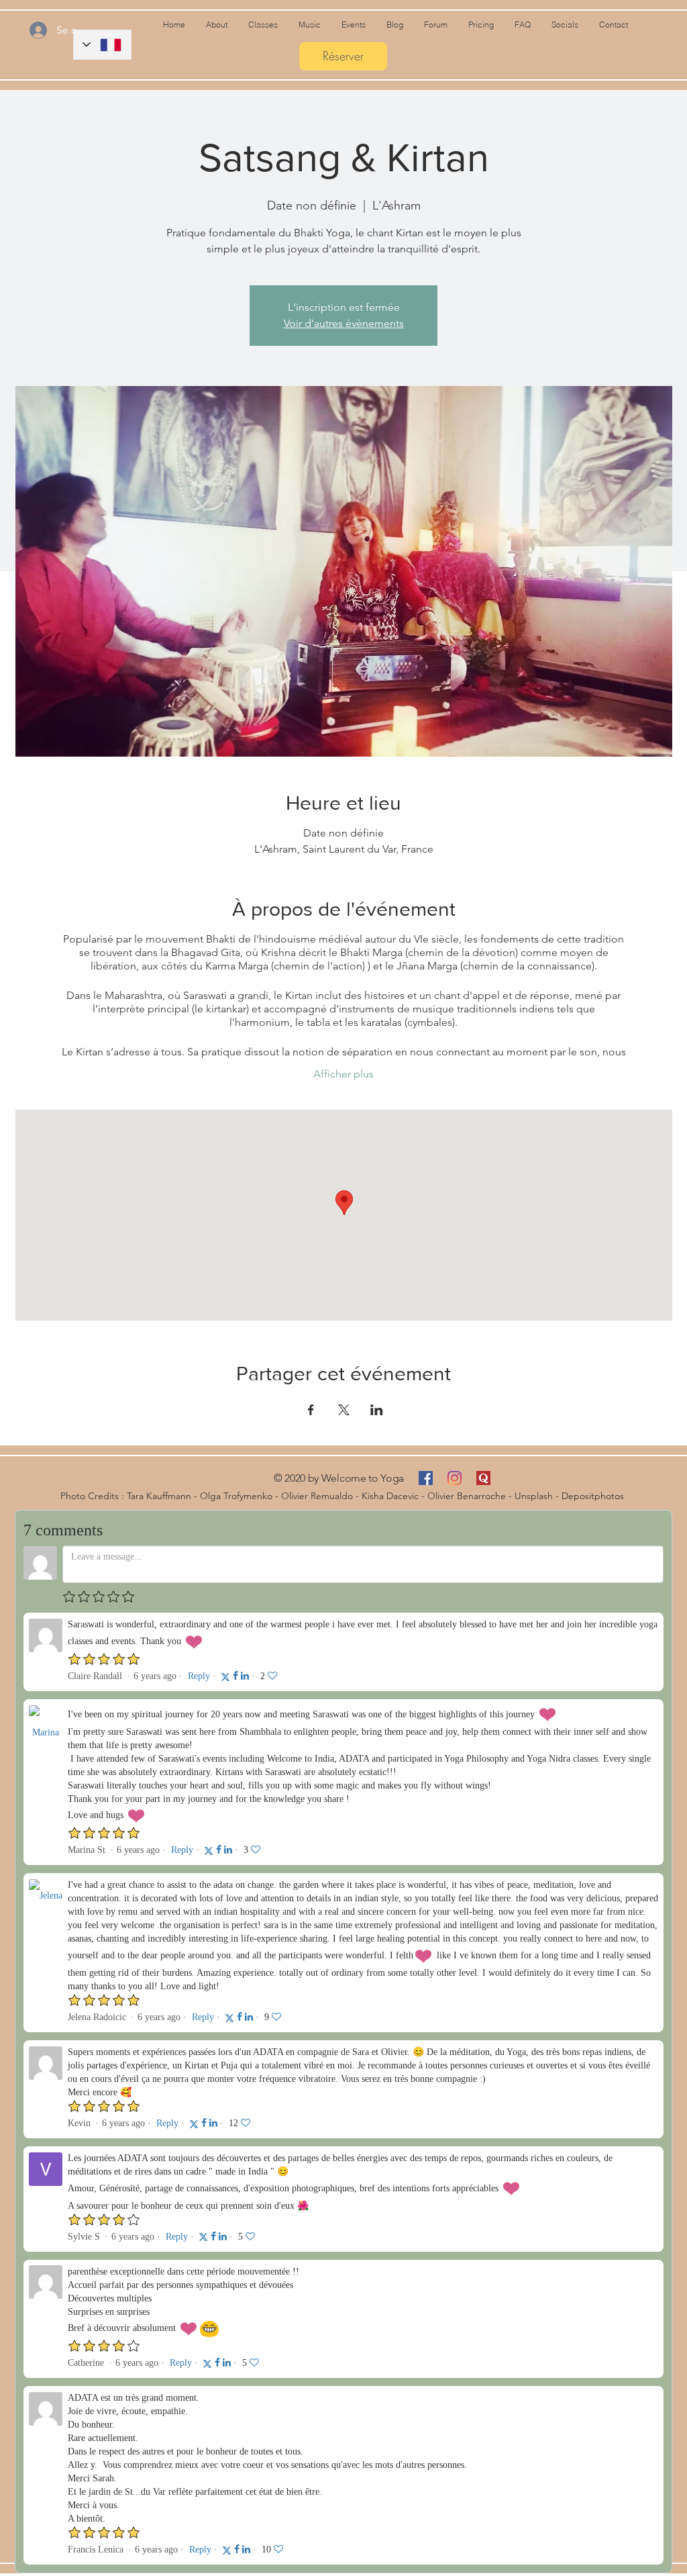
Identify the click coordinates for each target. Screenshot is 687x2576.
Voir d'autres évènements (344, 323)
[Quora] (483, 1478)
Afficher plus (343, 1074)
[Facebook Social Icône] (426, 1478)
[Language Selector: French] (102, 45)
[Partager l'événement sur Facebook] (311, 1410)
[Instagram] (455, 1478)
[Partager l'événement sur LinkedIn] (377, 1410)
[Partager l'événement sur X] (344, 1410)
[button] (394, 25)
